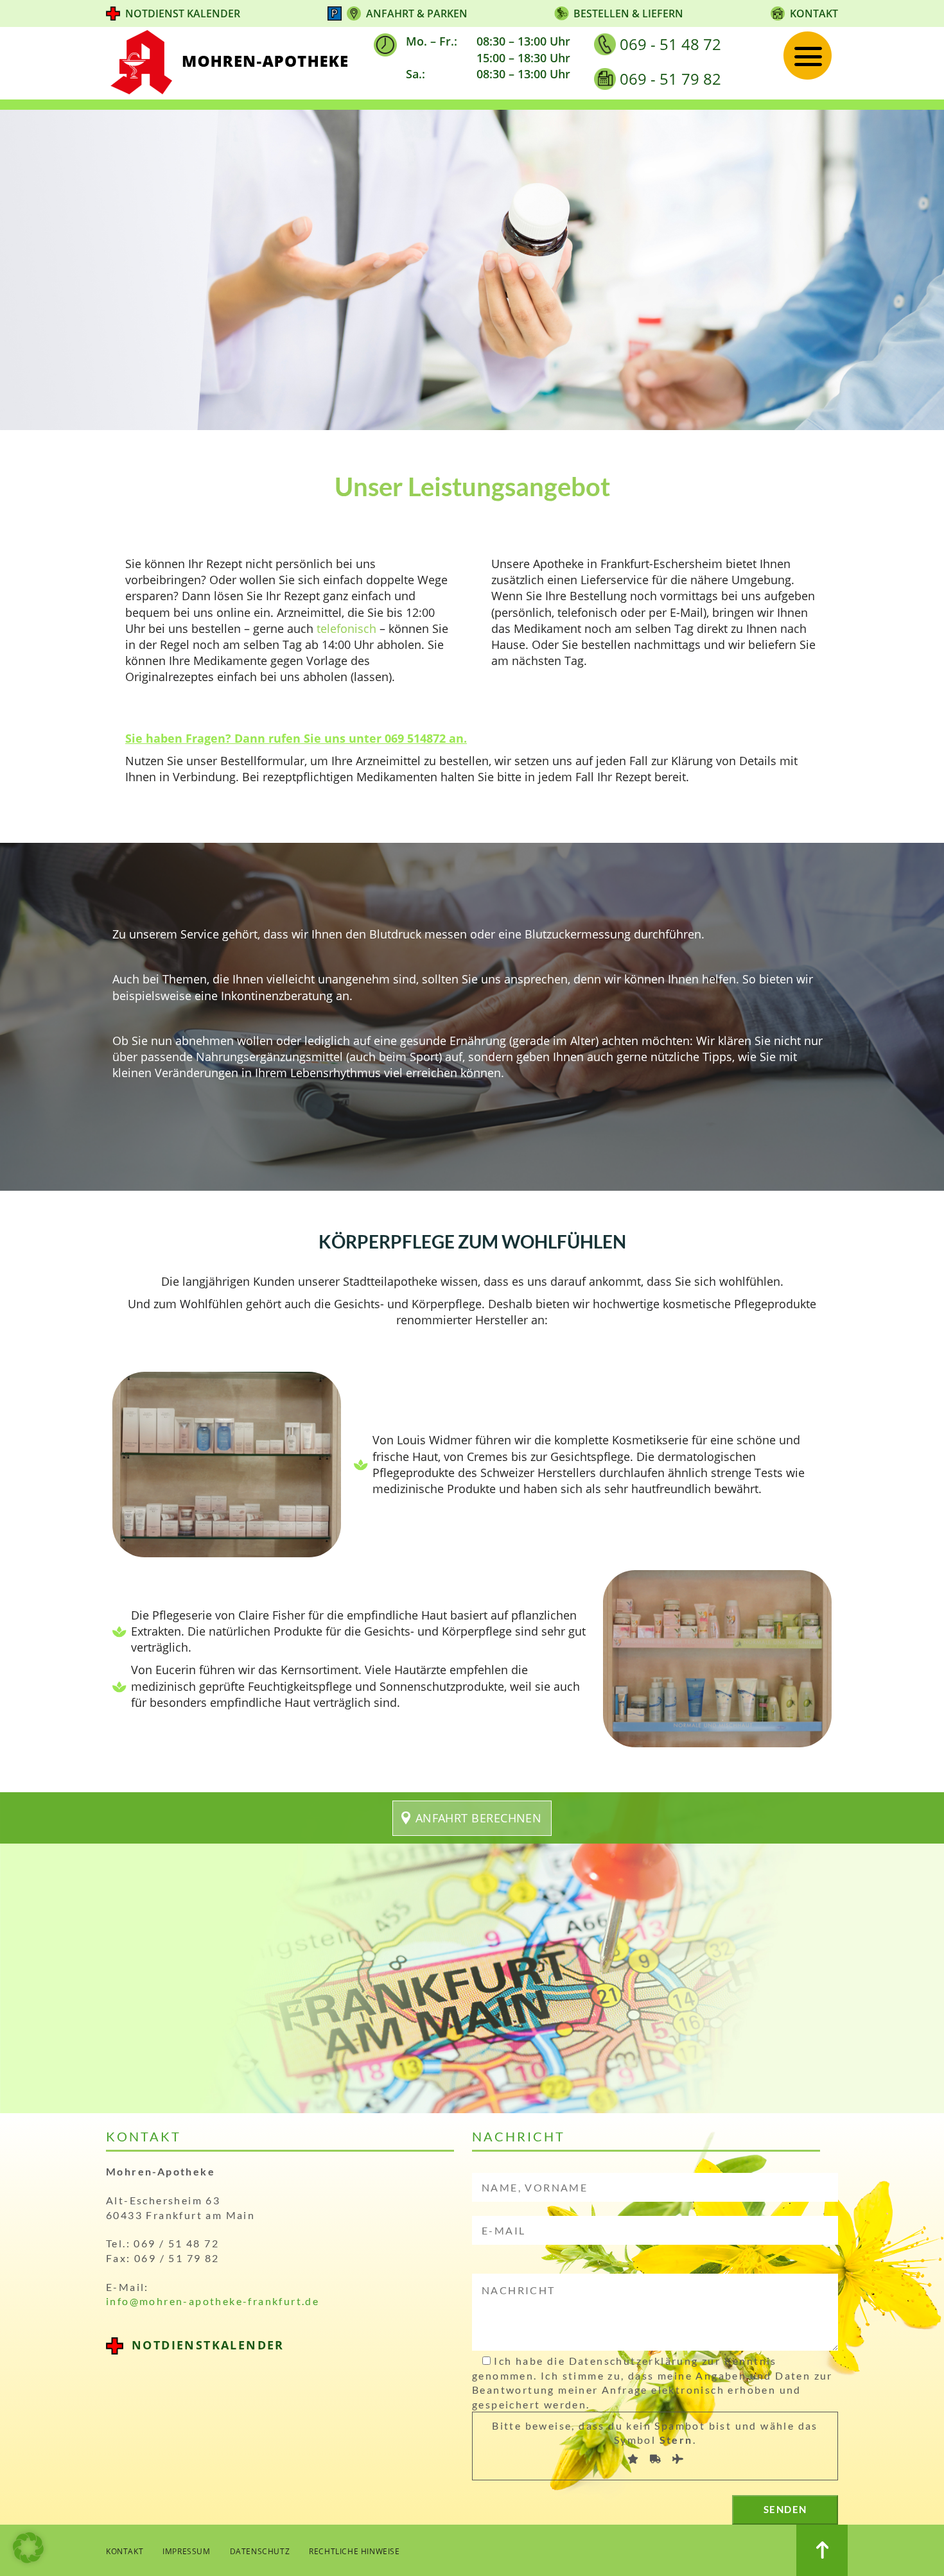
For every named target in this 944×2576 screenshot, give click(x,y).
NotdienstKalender (208, 2345)
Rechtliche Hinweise (354, 2551)
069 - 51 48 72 (670, 44)
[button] (28, 2548)
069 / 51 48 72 (176, 2243)
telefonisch (346, 628)
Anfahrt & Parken (417, 13)
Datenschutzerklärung (634, 2361)
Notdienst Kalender (183, 13)
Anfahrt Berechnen (479, 1818)
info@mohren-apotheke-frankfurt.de (213, 2301)
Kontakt (814, 13)
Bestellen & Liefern (628, 13)
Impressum (186, 2551)
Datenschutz (260, 2551)
